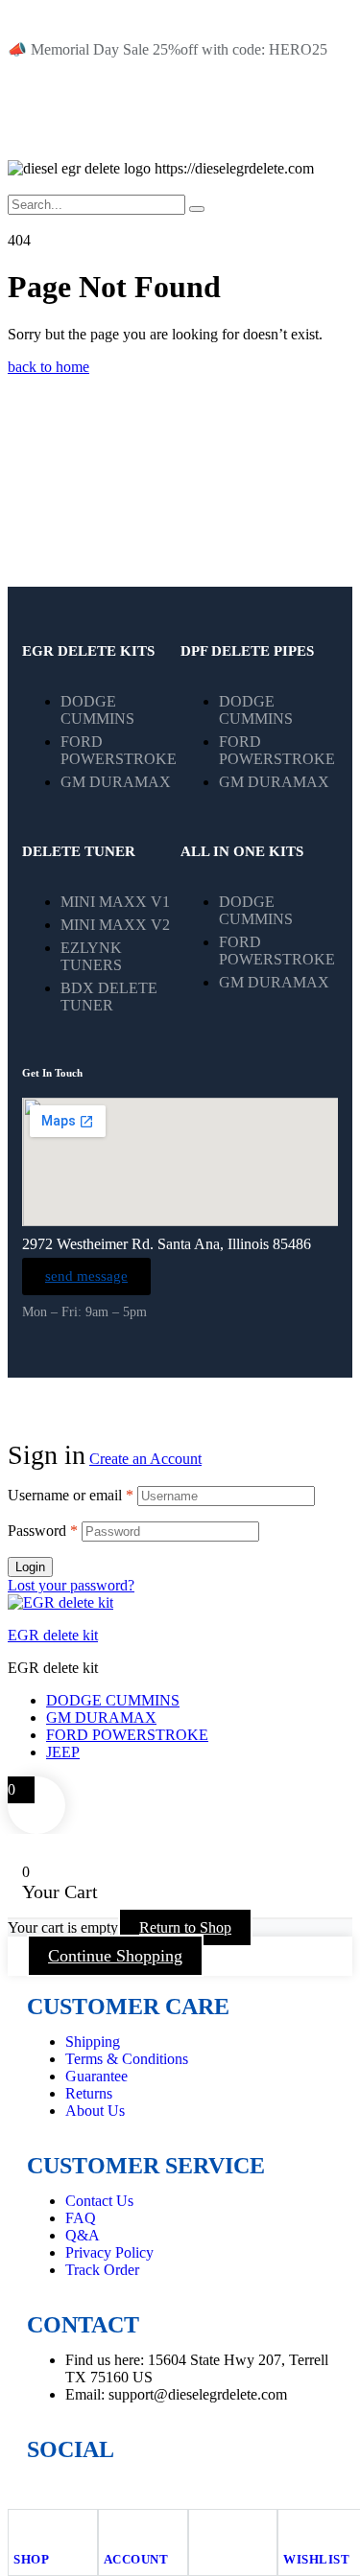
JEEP (63, 1752)
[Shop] (22, 2528)
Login (30, 1567)
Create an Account (145, 1459)
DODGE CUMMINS (113, 1700)
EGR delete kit (53, 1635)
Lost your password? (71, 1585)
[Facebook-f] (51, 2485)
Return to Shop (185, 1927)
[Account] (112, 2528)
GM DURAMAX (101, 1717)
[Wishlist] (292, 2528)
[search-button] (197, 209)
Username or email (71, 1495)
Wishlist (316, 2559)
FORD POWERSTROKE (127, 1735)
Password (43, 1531)
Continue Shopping (115, 1956)
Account (136, 2559)
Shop (31, 2559)
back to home (48, 367)
